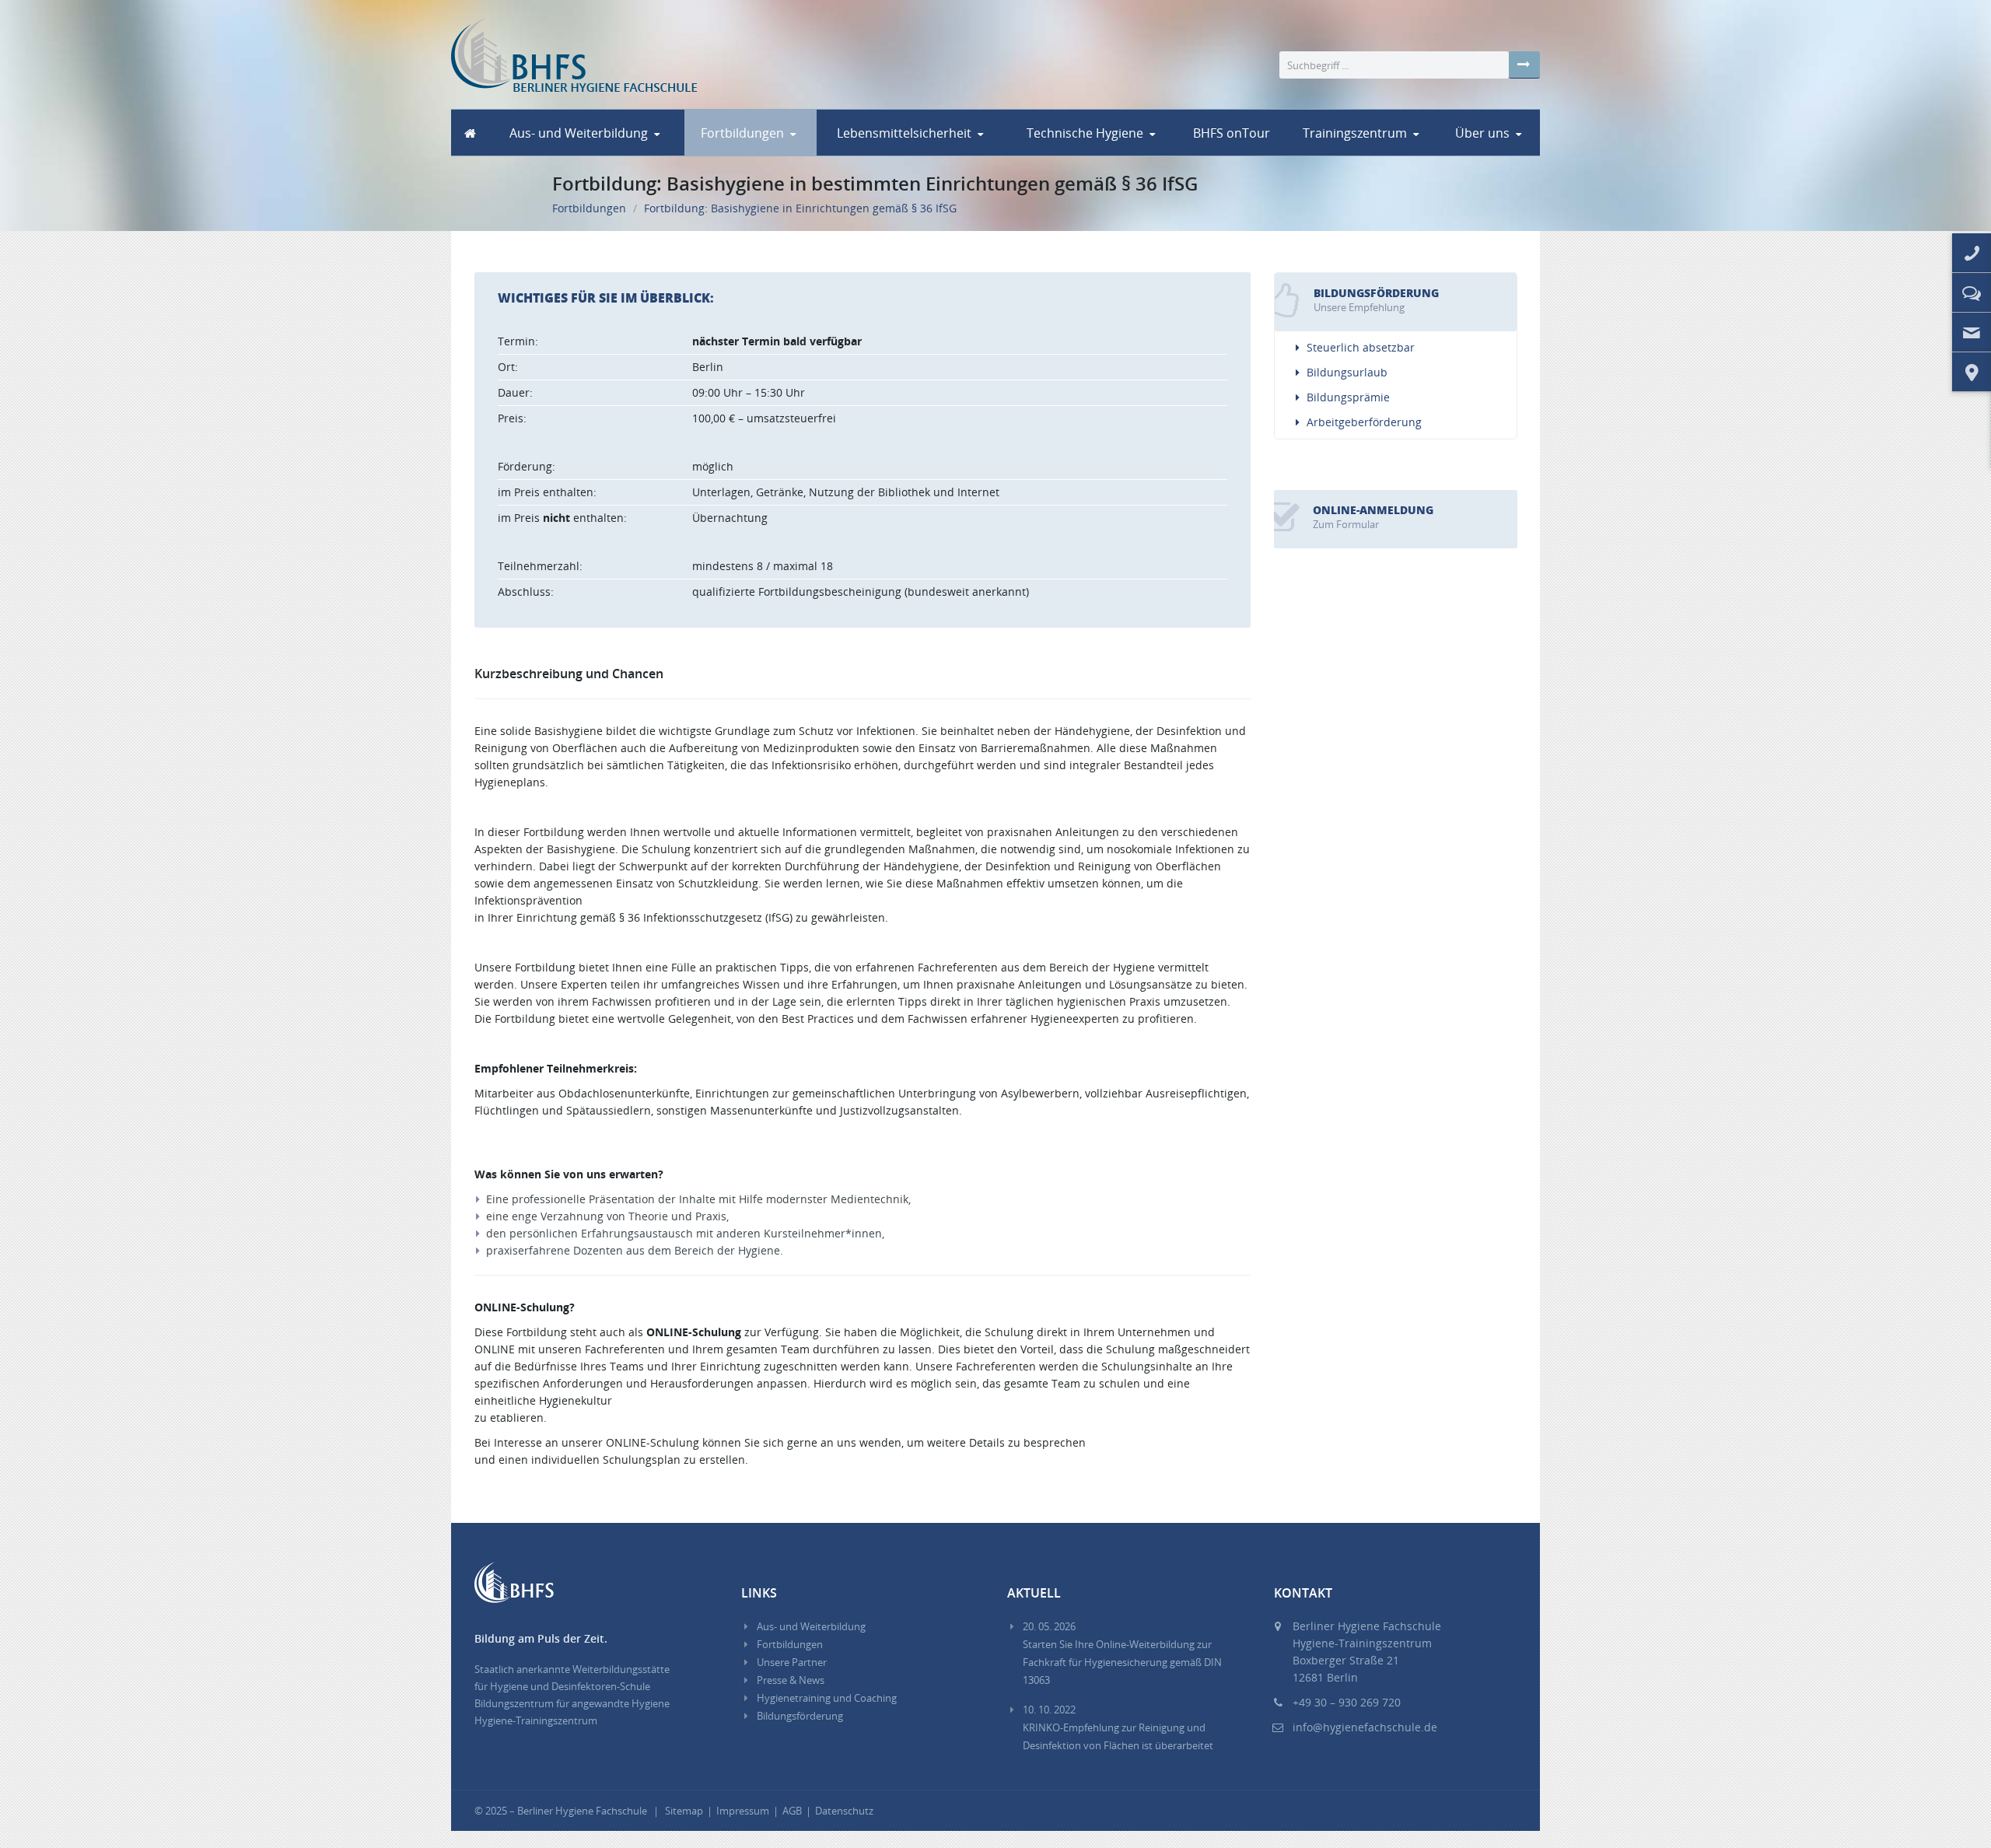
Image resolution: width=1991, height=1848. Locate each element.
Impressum (743, 1811)
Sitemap (684, 1811)
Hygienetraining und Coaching (827, 1698)
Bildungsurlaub (1347, 372)
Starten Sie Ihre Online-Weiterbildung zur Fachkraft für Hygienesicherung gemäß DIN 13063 (1122, 1653)
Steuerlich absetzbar (1361, 347)
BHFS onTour (1232, 133)
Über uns (1482, 133)
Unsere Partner (792, 1662)
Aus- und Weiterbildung (579, 133)
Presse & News (791, 1680)
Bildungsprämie (1348, 397)
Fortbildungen (742, 133)
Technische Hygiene (1085, 133)
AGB (792, 1811)
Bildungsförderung (800, 1716)
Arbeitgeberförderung (1364, 422)
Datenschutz (844, 1811)
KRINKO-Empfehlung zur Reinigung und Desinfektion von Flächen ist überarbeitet (1118, 1727)
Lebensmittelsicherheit (904, 133)
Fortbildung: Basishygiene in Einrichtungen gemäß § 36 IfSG (800, 208)
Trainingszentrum (1355, 133)
